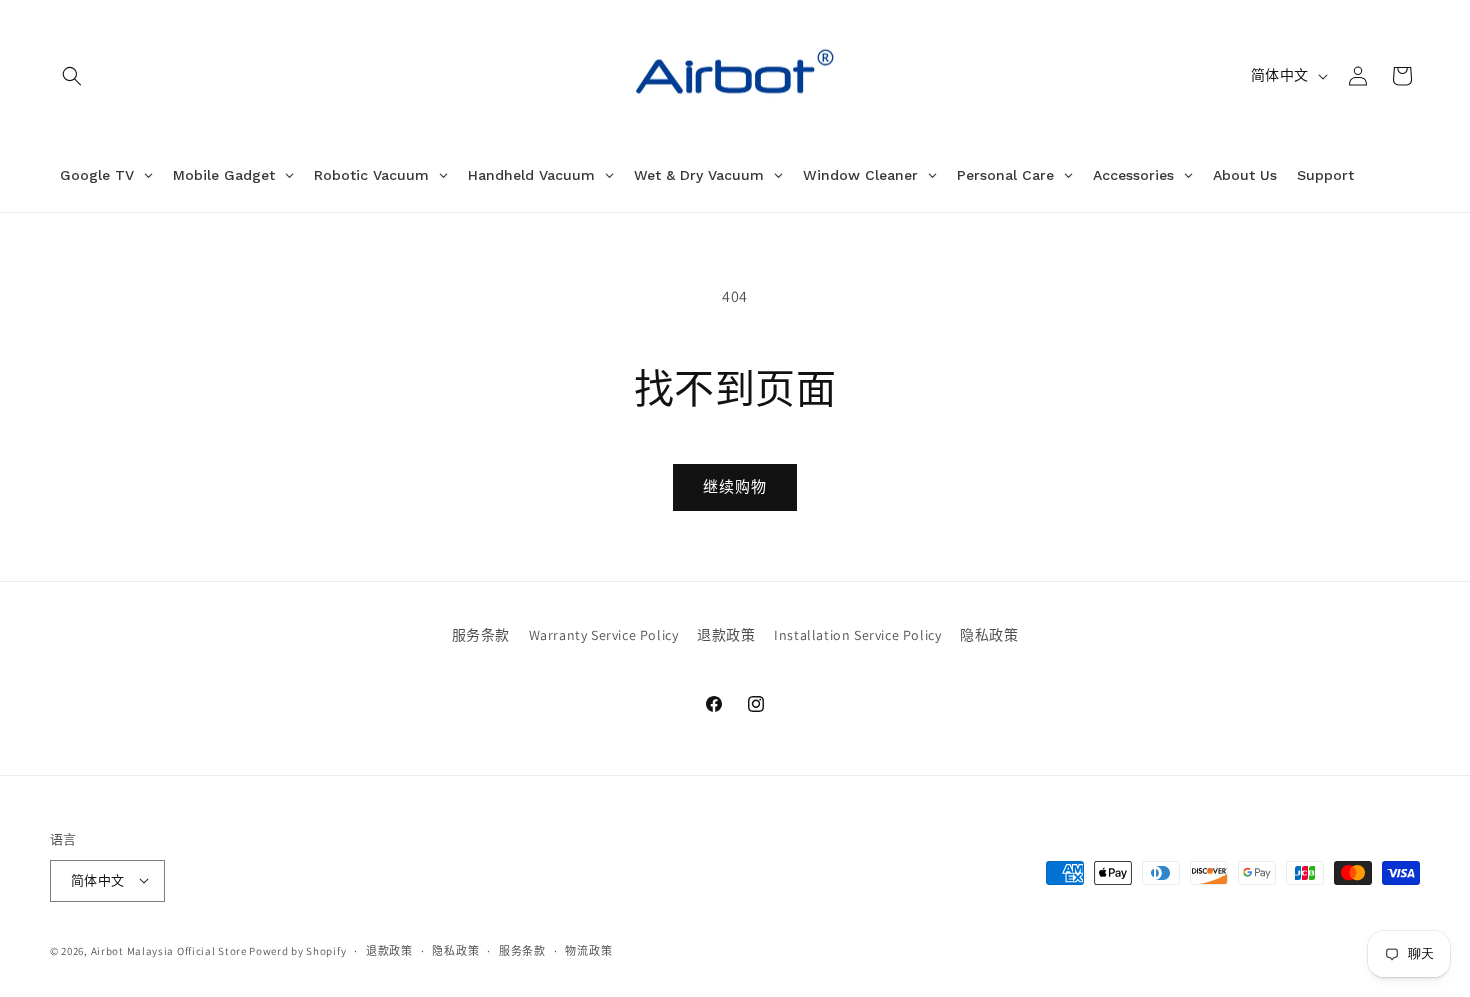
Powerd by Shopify (297, 950)
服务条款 (481, 635)
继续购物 (735, 486)
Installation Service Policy (857, 635)
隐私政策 (989, 635)
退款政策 (726, 635)
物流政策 (588, 950)
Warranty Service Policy (604, 635)
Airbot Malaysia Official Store (169, 950)
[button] (72, 76)
